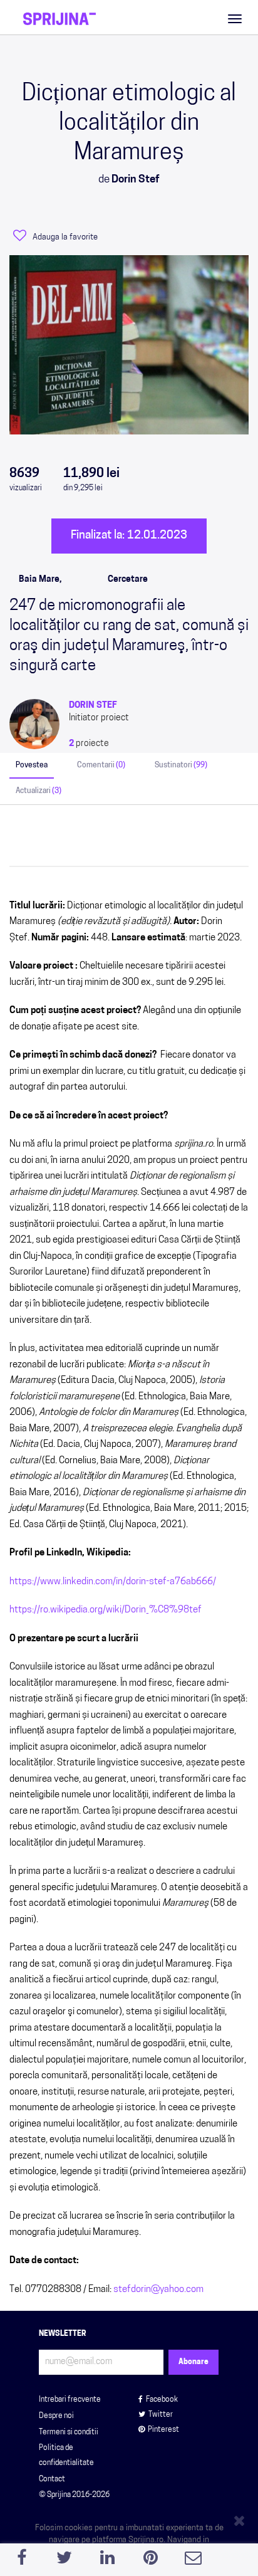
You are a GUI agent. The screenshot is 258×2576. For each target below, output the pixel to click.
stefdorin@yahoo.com (158, 2290)
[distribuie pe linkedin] (107, 2561)
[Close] (241, 2518)
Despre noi (56, 2416)
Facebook (162, 2400)
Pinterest (163, 2430)
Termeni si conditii (69, 2432)
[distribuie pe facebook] (22, 2561)
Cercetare (128, 580)
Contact (52, 2479)
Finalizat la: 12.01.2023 (129, 536)
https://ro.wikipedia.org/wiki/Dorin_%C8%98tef (106, 1610)
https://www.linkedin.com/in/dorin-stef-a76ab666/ (113, 1582)
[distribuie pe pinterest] (151, 2561)
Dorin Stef (93, 706)
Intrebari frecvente (70, 2400)
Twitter (161, 2415)
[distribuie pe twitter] (65, 2561)
